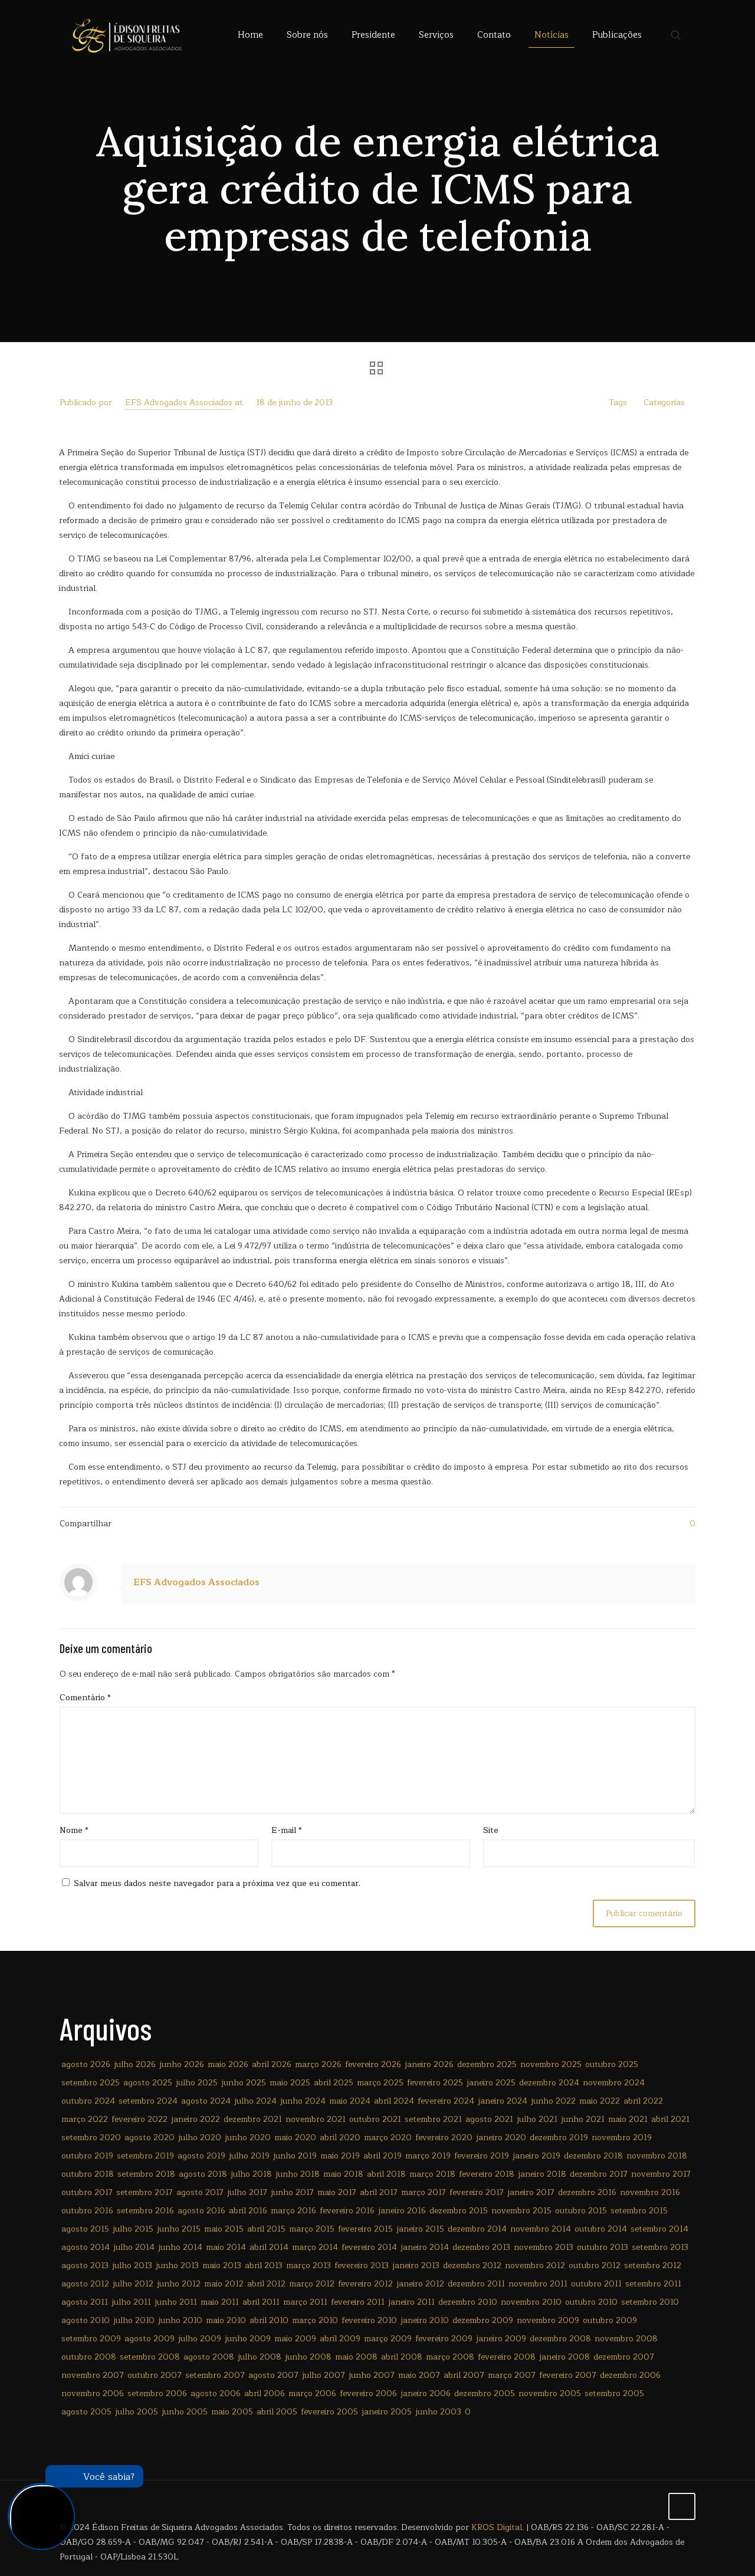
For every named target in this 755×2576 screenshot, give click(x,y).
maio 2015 (224, 2229)
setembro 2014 (659, 2229)
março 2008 (450, 2357)
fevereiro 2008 (507, 2357)
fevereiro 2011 (358, 2302)
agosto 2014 (86, 2247)
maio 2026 (228, 2064)
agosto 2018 (203, 2174)
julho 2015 (133, 2229)
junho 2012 (179, 2284)
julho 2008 (260, 2357)
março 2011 (305, 2302)
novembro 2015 (521, 2211)
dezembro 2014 (477, 2229)
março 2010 (315, 2320)
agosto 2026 (86, 2064)
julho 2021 (537, 2119)
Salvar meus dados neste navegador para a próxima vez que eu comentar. (217, 1883)
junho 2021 (583, 2119)
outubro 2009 (610, 2320)
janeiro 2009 (501, 2339)
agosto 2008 (209, 2357)
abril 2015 (266, 2229)
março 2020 (388, 2138)
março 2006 (312, 2393)
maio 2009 (295, 2339)
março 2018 (432, 2174)
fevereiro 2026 (373, 2064)
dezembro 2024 (549, 2083)
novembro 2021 (316, 2119)
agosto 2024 (206, 2101)
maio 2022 (600, 2101)
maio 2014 (226, 2247)
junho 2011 (176, 2302)
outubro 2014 (601, 2229)
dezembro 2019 (559, 2138)
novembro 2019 (622, 2138)
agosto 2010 (86, 2320)
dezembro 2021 (253, 2119)
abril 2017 (379, 2192)
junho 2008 (308, 2357)
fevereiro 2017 (477, 2192)
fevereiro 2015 (365, 2229)
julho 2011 (131, 2302)
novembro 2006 (93, 2393)
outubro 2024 (88, 2101)
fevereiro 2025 (435, 2083)
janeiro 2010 (425, 2320)
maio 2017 (337, 2192)
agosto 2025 (148, 2083)
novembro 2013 (544, 2247)
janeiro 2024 (503, 2101)
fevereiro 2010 (369, 2320)
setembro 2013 (660, 2247)
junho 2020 (248, 2138)
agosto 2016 (201, 2211)
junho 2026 (182, 2064)
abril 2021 (670, 2119)
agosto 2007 (273, 2375)
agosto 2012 (85, 2284)
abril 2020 (340, 2138)
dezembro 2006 (630, 2375)
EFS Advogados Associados (179, 402)
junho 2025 (244, 2083)
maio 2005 (232, 2412)
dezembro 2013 (481, 2247)
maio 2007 (419, 2375)
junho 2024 (303, 2101)
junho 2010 (180, 2320)
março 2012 (312, 2284)
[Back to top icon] (682, 2506)
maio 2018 (343, 2174)
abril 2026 (272, 2064)
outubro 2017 (87, 2192)
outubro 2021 (375, 2119)
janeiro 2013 (416, 2265)
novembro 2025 (551, 2064)
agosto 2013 (85, 2265)
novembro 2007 (93, 2375)
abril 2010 (269, 2320)
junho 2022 (553, 2101)
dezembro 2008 (560, 2339)
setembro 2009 (91, 2339)
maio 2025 (290, 2083)
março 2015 (312, 2229)
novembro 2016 (650, 2192)
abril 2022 (643, 2101)
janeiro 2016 (402, 2211)
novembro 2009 (548, 2320)
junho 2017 (292, 2192)
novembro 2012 (535, 2265)
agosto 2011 (85, 2302)
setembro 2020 (91, 2138)
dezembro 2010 (468, 2302)
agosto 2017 (200, 2192)
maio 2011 (220, 2302)
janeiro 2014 (425, 2247)
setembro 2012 (653, 2265)
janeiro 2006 (426, 2393)
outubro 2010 (591, 2302)
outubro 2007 (155, 2375)
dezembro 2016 (587, 2192)
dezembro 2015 (459, 2211)
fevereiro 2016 (347, 2211)
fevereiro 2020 (444, 2138)
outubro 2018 (88, 2174)
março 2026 (318, 2064)
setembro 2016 (145, 2211)
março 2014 (315, 2247)
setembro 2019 (145, 2156)
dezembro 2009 (483, 2320)
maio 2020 (295, 2138)
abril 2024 (394, 2101)
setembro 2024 (148, 2101)
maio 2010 (226, 2320)
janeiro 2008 (564, 2357)
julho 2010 (134, 2320)
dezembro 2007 (624, 2357)
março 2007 (512, 2375)
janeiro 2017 (531, 2192)
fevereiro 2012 (365, 2284)
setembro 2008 (150, 2357)
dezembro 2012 (472, 2265)
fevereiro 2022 (139, 2119)
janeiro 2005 (387, 2412)
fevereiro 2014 (369, 2247)
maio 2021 (628, 2119)
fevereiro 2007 (568, 2375)
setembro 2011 (653, 2284)
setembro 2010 (650, 2302)
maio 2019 (340, 2156)
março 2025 (380, 2083)
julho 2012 (133, 2284)
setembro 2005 (614, 2393)
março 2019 (428, 2156)
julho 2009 (200, 2339)
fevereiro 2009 (444, 2339)
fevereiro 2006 (368, 2393)
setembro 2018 (146, 2174)
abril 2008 (402, 2357)
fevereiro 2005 (329, 2412)
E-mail (287, 1830)
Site (491, 1830)
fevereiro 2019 (482, 2156)
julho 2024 (255, 2101)
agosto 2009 (150, 2339)
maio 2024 (350, 2101)
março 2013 (308, 2265)
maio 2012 (224, 2284)
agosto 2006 (216, 2393)
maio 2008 (356, 2357)
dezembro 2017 (599, 2174)
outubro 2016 (87, 2211)
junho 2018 (298, 2174)
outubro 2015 (581, 2211)
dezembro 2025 (487, 2064)
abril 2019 (383, 2156)
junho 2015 (179, 2229)
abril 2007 (464, 2375)
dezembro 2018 (593, 2156)
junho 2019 (295, 2156)
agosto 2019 (201, 2156)
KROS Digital (497, 2527)
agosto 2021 (489, 2119)
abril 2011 (261, 2302)
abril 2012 (266, 2284)
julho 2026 (135, 2064)
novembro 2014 (541, 2229)
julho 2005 (137, 2412)
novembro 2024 (614, 2083)
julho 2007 (324, 2375)
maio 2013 (222, 2265)
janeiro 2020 (501, 2138)
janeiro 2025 (491, 2083)
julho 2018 (251, 2174)
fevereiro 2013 (362, 2265)
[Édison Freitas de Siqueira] (127, 35)
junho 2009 (248, 2339)
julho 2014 (134, 2247)
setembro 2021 (433, 2119)
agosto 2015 (85, 2229)
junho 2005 (185, 2412)
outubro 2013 (603, 2247)
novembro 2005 (550, 2393)
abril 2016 (248, 2211)
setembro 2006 (157, 2393)
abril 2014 (269, 2247)
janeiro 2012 (420, 2284)
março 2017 (424, 2192)
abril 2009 (340, 2339)
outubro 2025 (612, 2064)
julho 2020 (200, 2138)
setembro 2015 (639, 2211)
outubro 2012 (595, 2265)
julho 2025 (197, 2083)
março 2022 (85, 2119)
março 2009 (388, 2339)
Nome (74, 1830)
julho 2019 (249, 2156)
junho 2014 (180, 2247)
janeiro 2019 (536, 2156)
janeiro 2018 (542, 2174)
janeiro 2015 (420, 2229)
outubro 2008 (89, 2357)
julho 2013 (132, 2265)
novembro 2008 (626, 2339)
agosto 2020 (150, 2138)
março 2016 (293, 2211)
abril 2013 (264, 2265)
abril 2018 (386, 2174)
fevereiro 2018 (487, 2174)
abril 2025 (334, 2083)
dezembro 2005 (485, 2393)
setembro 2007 (215, 2375)
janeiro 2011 (411, 2302)
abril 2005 (277, 2412)
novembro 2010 (531, 2302)
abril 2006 (265, 2393)
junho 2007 (372, 2375)
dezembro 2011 (476, 2284)
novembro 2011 (538, 2284)
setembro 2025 (91, 2083)
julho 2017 (247, 2192)
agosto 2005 (86, 2412)
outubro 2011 (596, 2284)
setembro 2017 (145, 2192)
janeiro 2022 (196, 2119)
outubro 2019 (87, 2156)
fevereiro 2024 (446, 2101)
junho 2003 (438, 2412)
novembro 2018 (657, 2156)
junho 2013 (177, 2265)
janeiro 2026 (429, 2064)
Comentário (85, 1698)
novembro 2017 (661, 2174)
